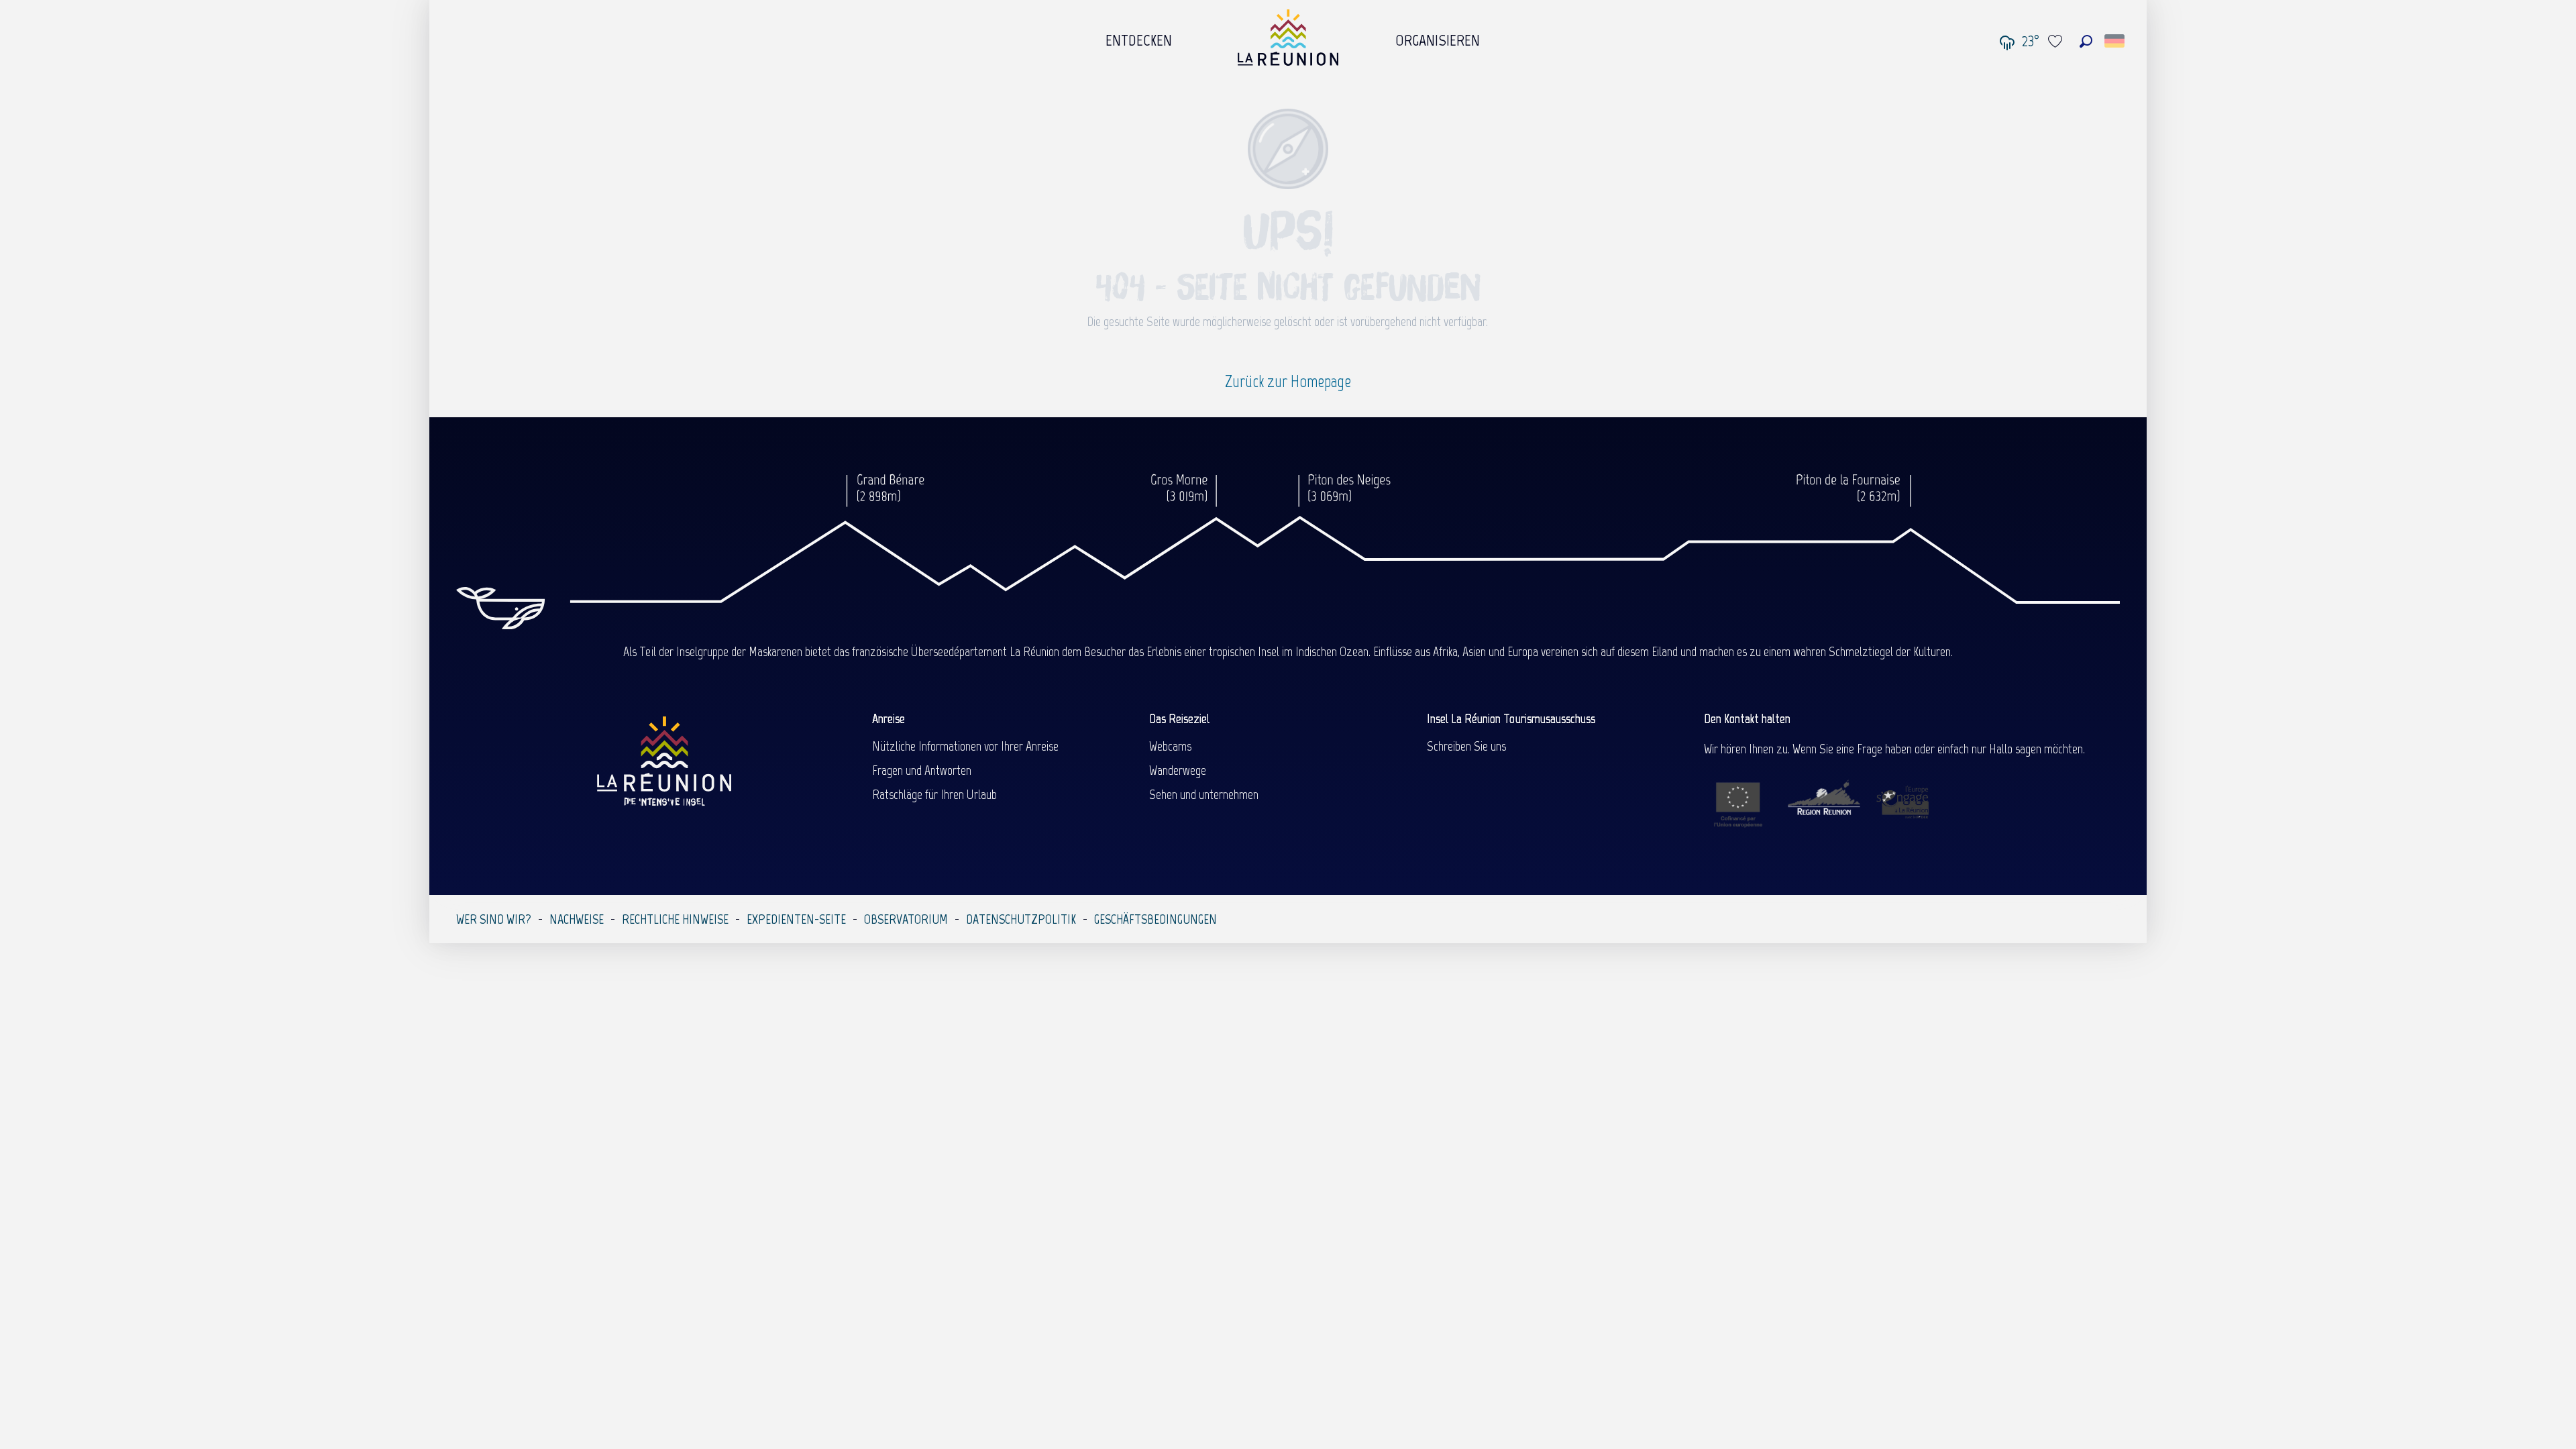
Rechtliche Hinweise (675, 919)
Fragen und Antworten (922, 770)
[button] (2086, 41)
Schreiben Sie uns (1466, 746)
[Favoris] (2057, 41)
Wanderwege (1178, 770)
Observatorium (906, 919)
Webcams (1170, 746)
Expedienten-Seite (796, 919)
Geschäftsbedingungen (1156, 919)
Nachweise (577, 919)
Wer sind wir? (494, 919)
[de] (2115, 41)
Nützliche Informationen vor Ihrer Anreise (965, 746)
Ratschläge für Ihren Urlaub (934, 794)
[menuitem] (1139, 37)
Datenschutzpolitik (1021, 919)
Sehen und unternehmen (1204, 794)
